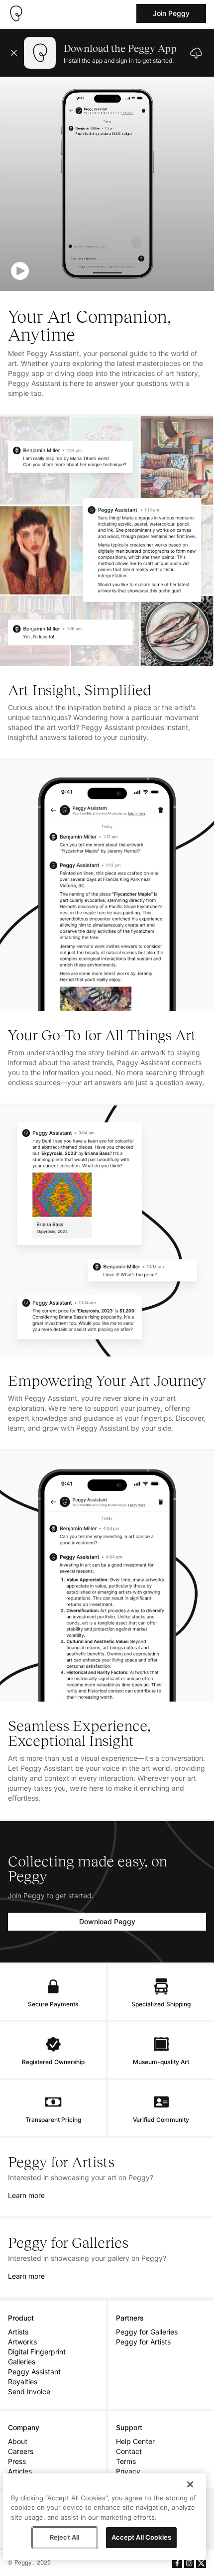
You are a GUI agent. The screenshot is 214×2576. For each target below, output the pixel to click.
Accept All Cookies (141, 2537)
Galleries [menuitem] (22, 2362)
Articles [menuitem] (20, 2471)
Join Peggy (171, 13)
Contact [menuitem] (129, 2451)
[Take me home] (16, 13)
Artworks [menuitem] (22, 2342)
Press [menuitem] (17, 2461)
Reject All (64, 2537)
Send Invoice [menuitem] (29, 2392)
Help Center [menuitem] (135, 2441)
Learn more (26, 2195)
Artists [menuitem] (18, 2332)
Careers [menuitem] (21, 2451)
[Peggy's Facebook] (177, 2563)
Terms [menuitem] (126, 2461)
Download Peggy (107, 1921)
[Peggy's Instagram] (189, 2563)
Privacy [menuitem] (128, 2471)
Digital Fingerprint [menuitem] (37, 2352)
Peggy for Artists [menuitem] (143, 2342)
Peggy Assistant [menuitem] (34, 2372)
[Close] (190, 2484)
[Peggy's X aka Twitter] (201, 2563)
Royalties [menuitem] (23, 2382)
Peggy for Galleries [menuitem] (147, 2332)
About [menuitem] (18, 2441)
